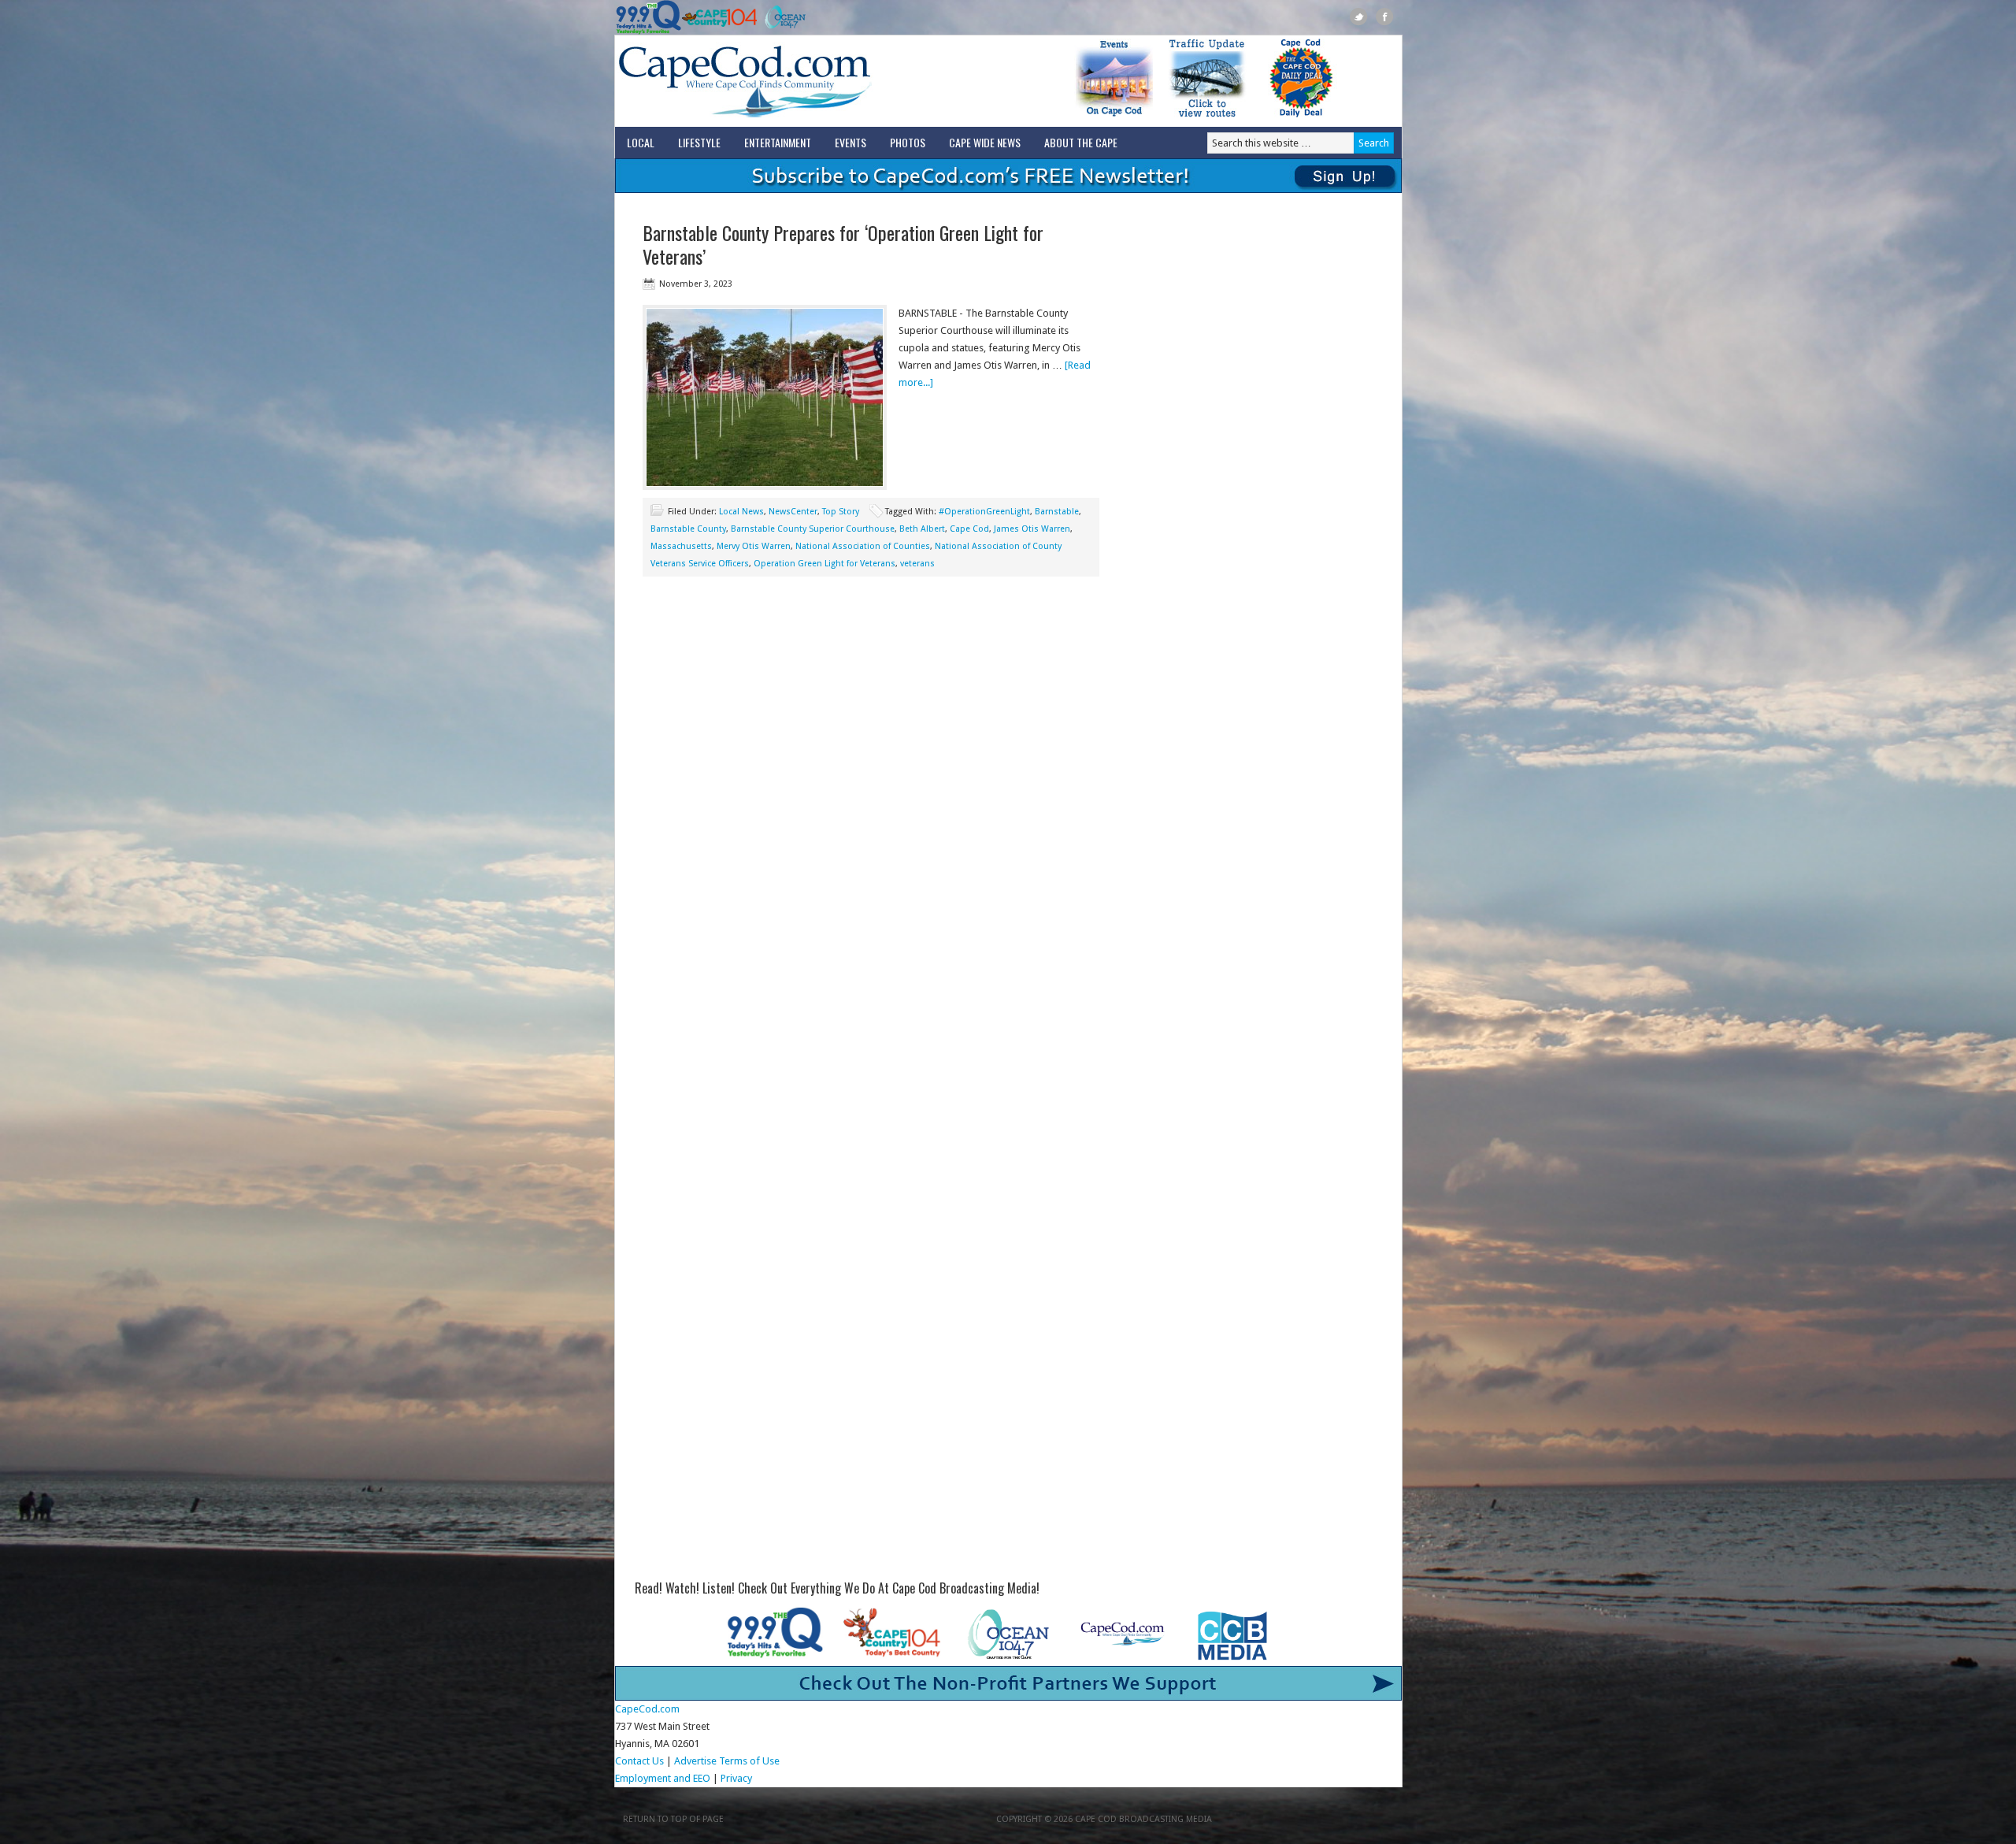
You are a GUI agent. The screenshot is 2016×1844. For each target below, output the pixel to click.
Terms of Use (749, 1761)
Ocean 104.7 (782, 17)
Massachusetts (681, 546)
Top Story (841, 512)
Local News (741, 512)
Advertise (695, 1761)
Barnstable (1057, 512)
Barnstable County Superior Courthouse (813, 529)
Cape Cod (969, 529)
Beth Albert (922, 529)
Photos (908, 142)
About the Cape (1081, 142)
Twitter (1359, 17)
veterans (917, 564)
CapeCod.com (814, 81)
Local (641, 142)
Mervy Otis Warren (754, 546)
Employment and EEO (663, 1778)
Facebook (1385, 17)
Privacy (737, 1778)
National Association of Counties (863, 546)
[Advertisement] (871, 718)
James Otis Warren (1032, 529)
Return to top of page (673, 1819)
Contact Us (639, 1761)
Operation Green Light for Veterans (825, 564)
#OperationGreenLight (984, 512)
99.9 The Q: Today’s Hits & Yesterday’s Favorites (649, 17)
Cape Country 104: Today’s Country (719, 17)
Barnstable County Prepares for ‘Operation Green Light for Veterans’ (843, 244)
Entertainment (778, 142)
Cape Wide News (985, 142)
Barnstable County (688, 529)
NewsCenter (793, 512)
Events (850, 142)
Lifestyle (699, 142)
